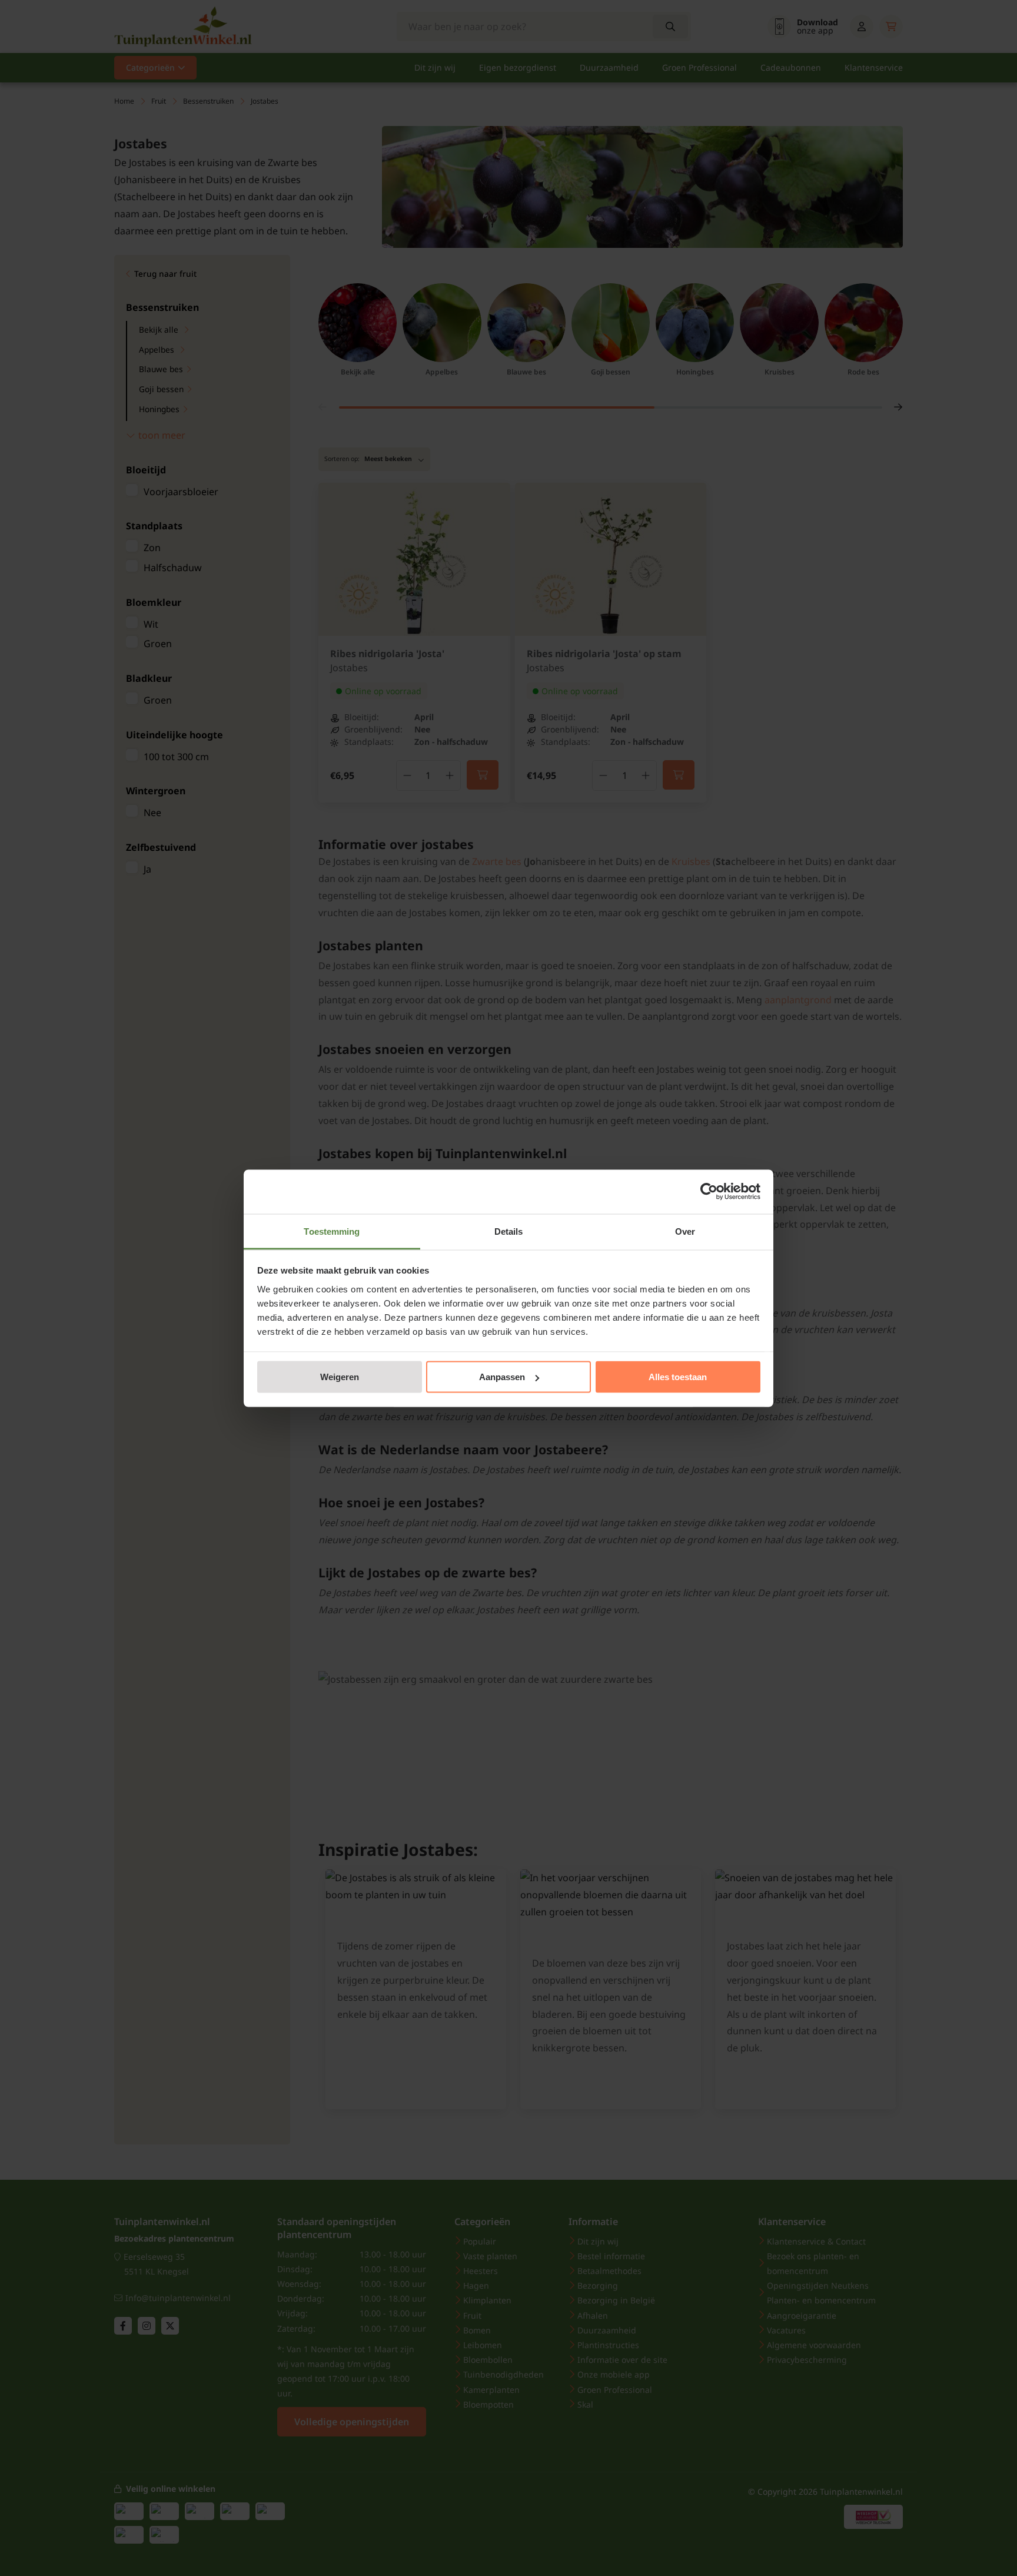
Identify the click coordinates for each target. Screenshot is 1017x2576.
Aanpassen (502, 1377)
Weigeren (340, 1377)
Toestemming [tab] (332, 1231)
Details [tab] (509, 1231)
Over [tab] (685, 1231)
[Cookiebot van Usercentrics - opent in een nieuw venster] (709, 1192)
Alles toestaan (678, 1377)
